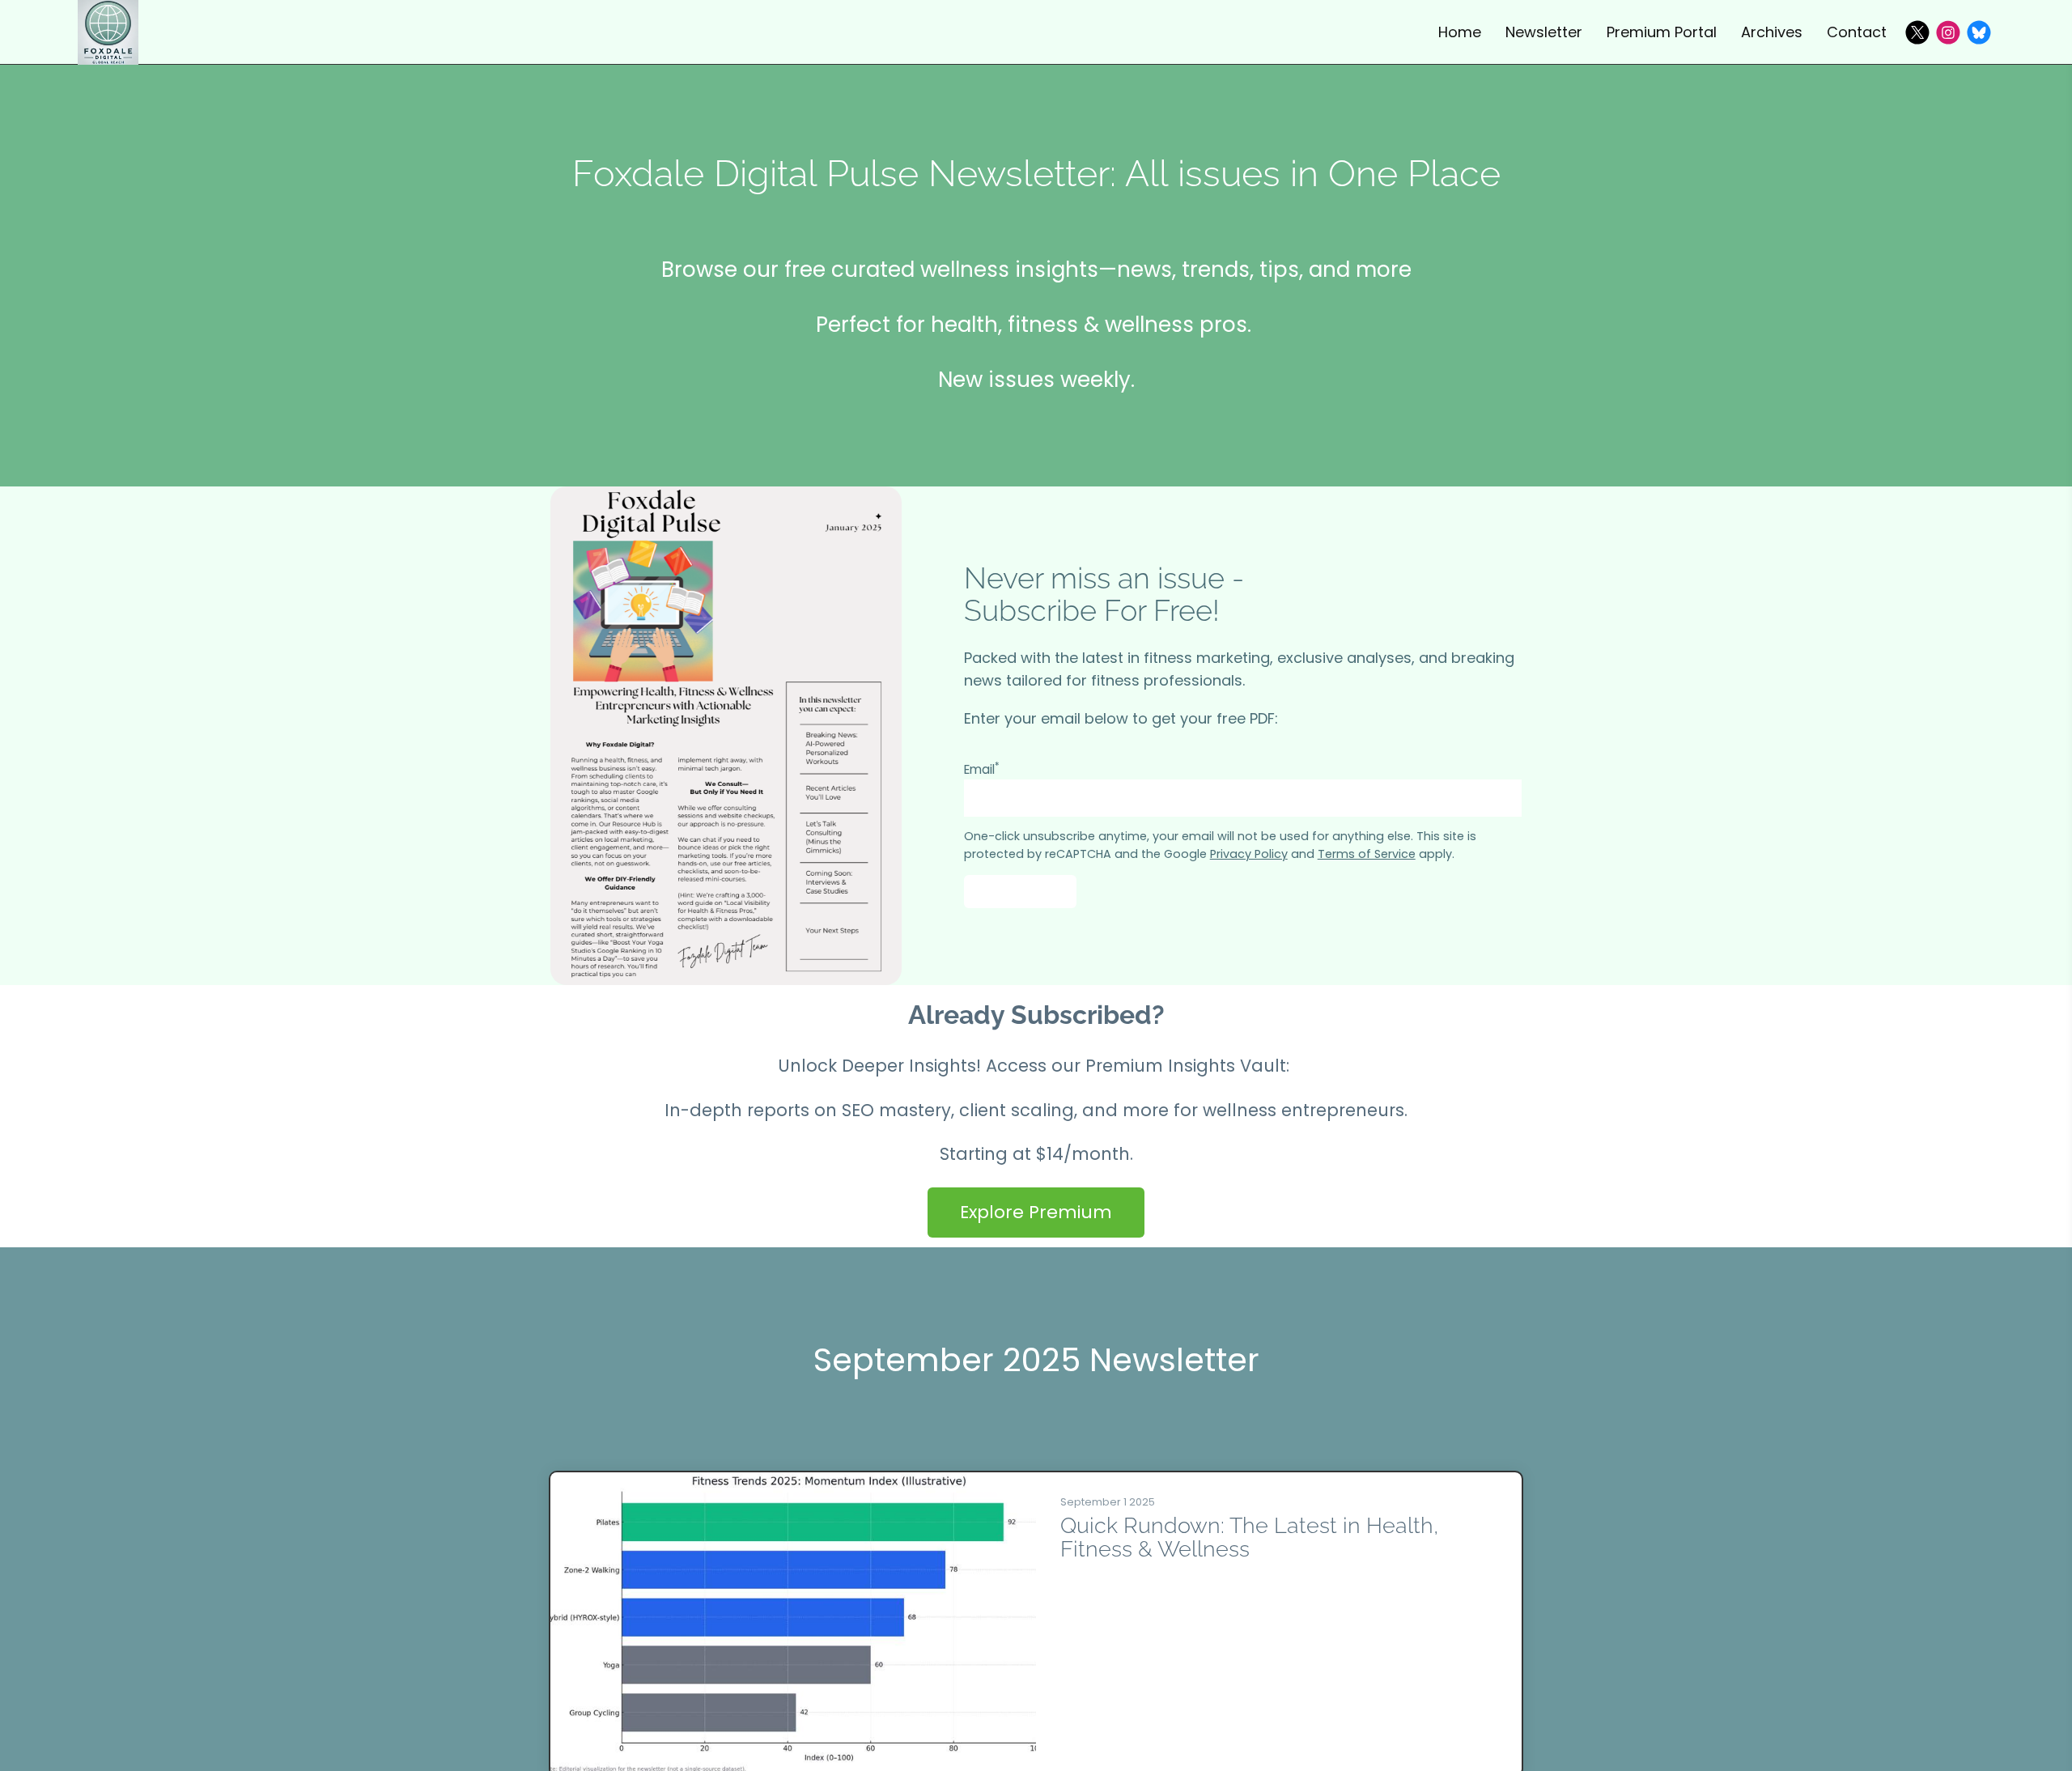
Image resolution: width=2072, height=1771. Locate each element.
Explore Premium (1036, 1212)
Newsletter (1544, 32)
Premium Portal (1662, 32)
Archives (1772, 32)
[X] (1917, 32)
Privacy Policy (1249, 854)
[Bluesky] (1979, 32)
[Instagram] (1948, 32)
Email (982, 769)
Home (1460, 32)
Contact (1857, 32)
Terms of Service (1367, 854)
